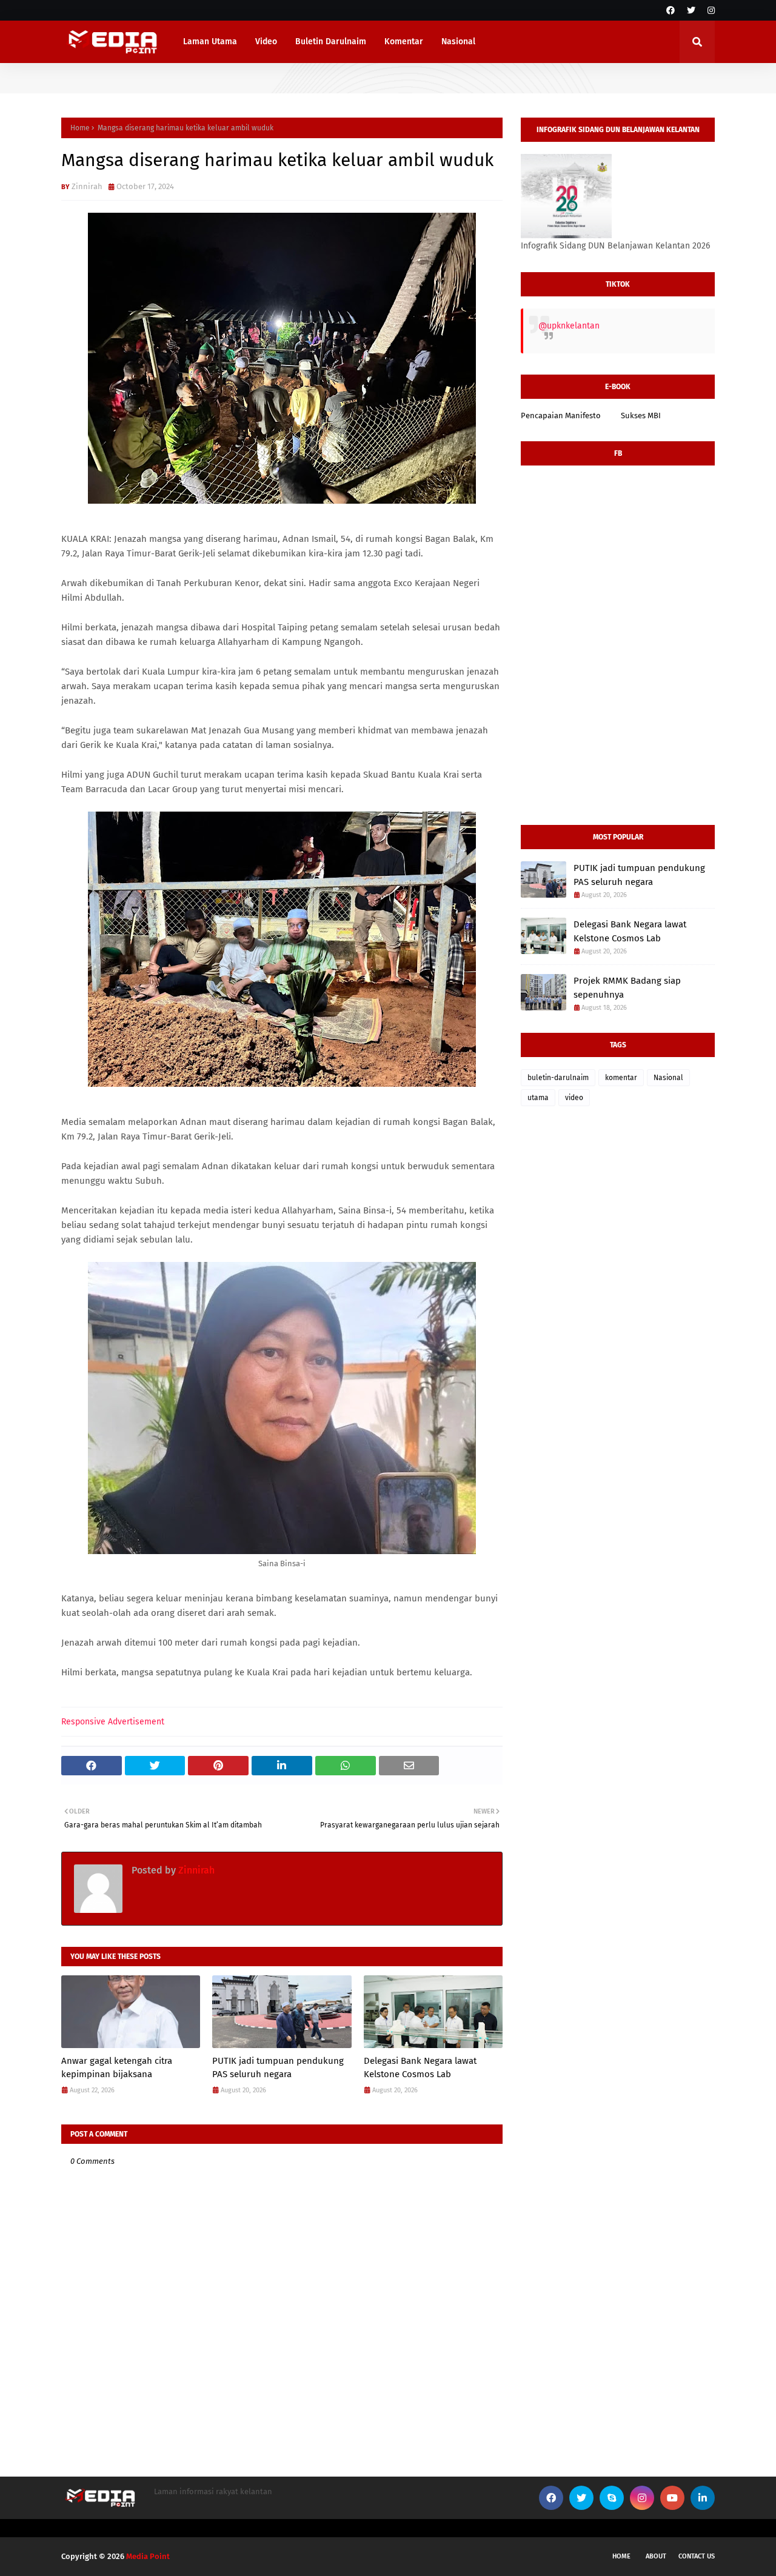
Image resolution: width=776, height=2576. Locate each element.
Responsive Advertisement (113, 1722)
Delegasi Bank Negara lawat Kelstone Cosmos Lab (420, 2068)
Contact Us (697, 2556)
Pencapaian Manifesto (561, 415)
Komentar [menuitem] (404, 42)
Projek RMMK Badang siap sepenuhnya (627, 988)
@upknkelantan (569, 326)
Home (80, 128)
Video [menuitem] (266, 42)
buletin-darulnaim (558, 1078)
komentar (621, 1078)
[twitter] (691, 11)
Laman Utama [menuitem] (210, 42)
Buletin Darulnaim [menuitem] (331, 42)
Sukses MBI (641, 415)
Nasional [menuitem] (458, 42)
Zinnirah (87, 186)
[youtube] (672, 2498)
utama (538, 1098)
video (574, 1098)
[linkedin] (703, 2498)
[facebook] (671, 11)
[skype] (612, 2498)
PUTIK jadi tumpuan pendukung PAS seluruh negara (278, 2068)
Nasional (668, 1078)
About (656, 2556)
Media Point (148, 2556)
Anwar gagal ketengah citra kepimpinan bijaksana (117, 2068)
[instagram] (710, 11)
